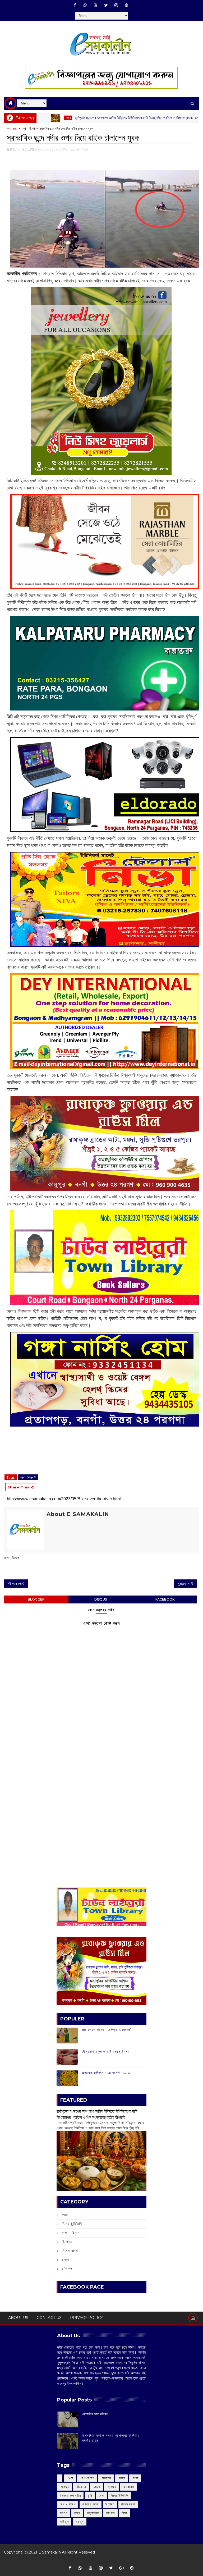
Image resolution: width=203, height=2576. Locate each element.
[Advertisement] (101, 1755)
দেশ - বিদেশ (28, 129)
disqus (101, 1599)
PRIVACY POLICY (87, 2318)
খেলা (183, 118)
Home (12, 129)
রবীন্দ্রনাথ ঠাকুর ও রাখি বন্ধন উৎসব (106, 2051)
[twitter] (106, 5)
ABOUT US (18, 2318)
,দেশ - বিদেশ (82, 149)
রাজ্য (66, 2259)
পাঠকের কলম (91, 2504)
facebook (165, 1599)
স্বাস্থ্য (80, 2522)
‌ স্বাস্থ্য (64, 2487)
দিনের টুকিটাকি (72, 2224)
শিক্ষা (124, 2513)
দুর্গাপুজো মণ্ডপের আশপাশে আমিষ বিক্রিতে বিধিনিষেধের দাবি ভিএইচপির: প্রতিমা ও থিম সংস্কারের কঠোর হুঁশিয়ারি (90, 118)
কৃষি (90, 2495)
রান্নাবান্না (93, 2513)
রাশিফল (67, 2268)
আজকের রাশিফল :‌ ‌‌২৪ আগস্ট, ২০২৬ (107, 2073)
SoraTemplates (99, 2560)
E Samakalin (50, 2552)
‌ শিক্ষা (135, 2478)
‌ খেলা (70, 2478)
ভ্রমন (64, 2513)
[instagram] (116, 5)
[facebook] (75, 5)
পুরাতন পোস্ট (185, 1584)
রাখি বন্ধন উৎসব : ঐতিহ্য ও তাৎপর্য (106, 2030)
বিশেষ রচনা (70, 2250)
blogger (36, 1599)
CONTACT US (49, 2318)
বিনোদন (67, 2242)
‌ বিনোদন (106, 2478)
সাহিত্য (64, 2522)
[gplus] (121, 2568)
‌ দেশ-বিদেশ (87, 2478)
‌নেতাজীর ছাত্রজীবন (95, 2414)
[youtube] (96, 5)
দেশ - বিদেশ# (28, 1477)
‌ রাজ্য (122, 2478)
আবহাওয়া (129, 2487)
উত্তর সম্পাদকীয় (70, 2495)
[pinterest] (127, 5)
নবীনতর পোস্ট (16, 1584)
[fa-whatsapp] (85, 5)
